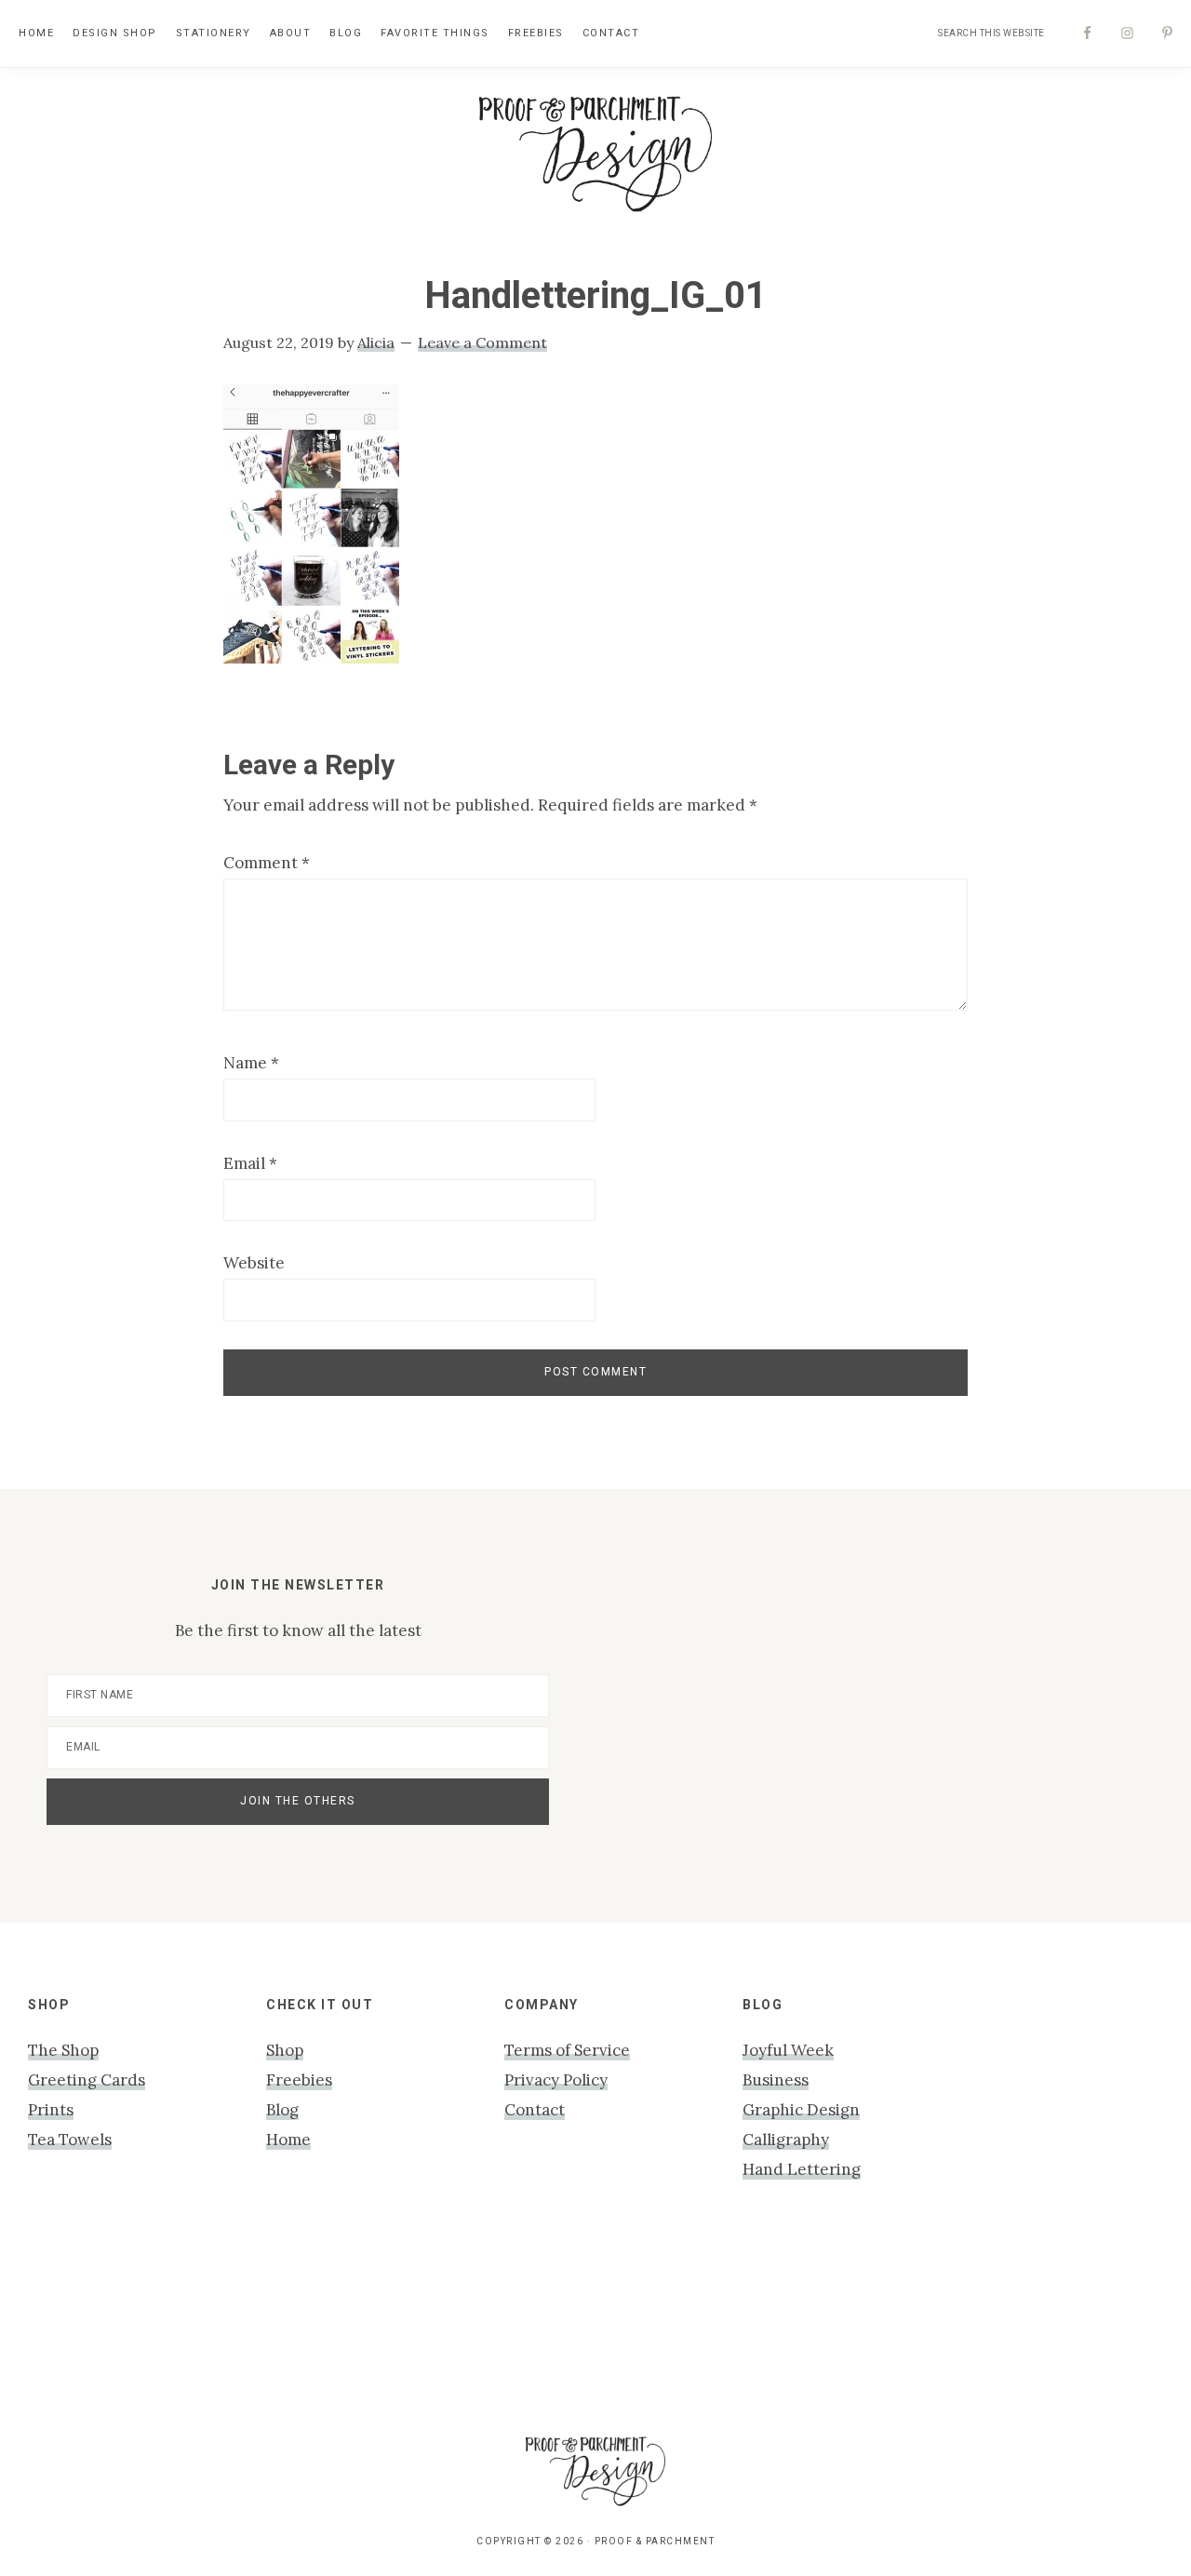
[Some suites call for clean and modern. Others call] (820, 2309)
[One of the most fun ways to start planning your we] (670, 2309)
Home (288, 2140)
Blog (282, 2110)
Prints (51, 2110)
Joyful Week (788, 2050)
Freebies (299, 2080)
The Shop (63, 2050)
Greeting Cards (87, 2080)
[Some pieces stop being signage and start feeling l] (1121, 2324)
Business (776, 2080)
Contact (535, 2110)
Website (254, 1263)
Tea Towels (70, 2140)
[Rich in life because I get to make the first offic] (371, 2309)
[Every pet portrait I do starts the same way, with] (220, 2309)
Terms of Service (567, 2050)
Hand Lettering (802, 2169)
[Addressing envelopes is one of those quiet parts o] (971, 2309)
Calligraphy (786, 2140)
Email (250, 1163)
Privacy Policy (556, 2080)
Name (251, 1063)
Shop (285, 2050)
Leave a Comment (482, 342)
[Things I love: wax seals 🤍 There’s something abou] (521, 2309)
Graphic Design (801, 2110)
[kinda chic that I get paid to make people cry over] (70, 2324)
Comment (267, 863)
